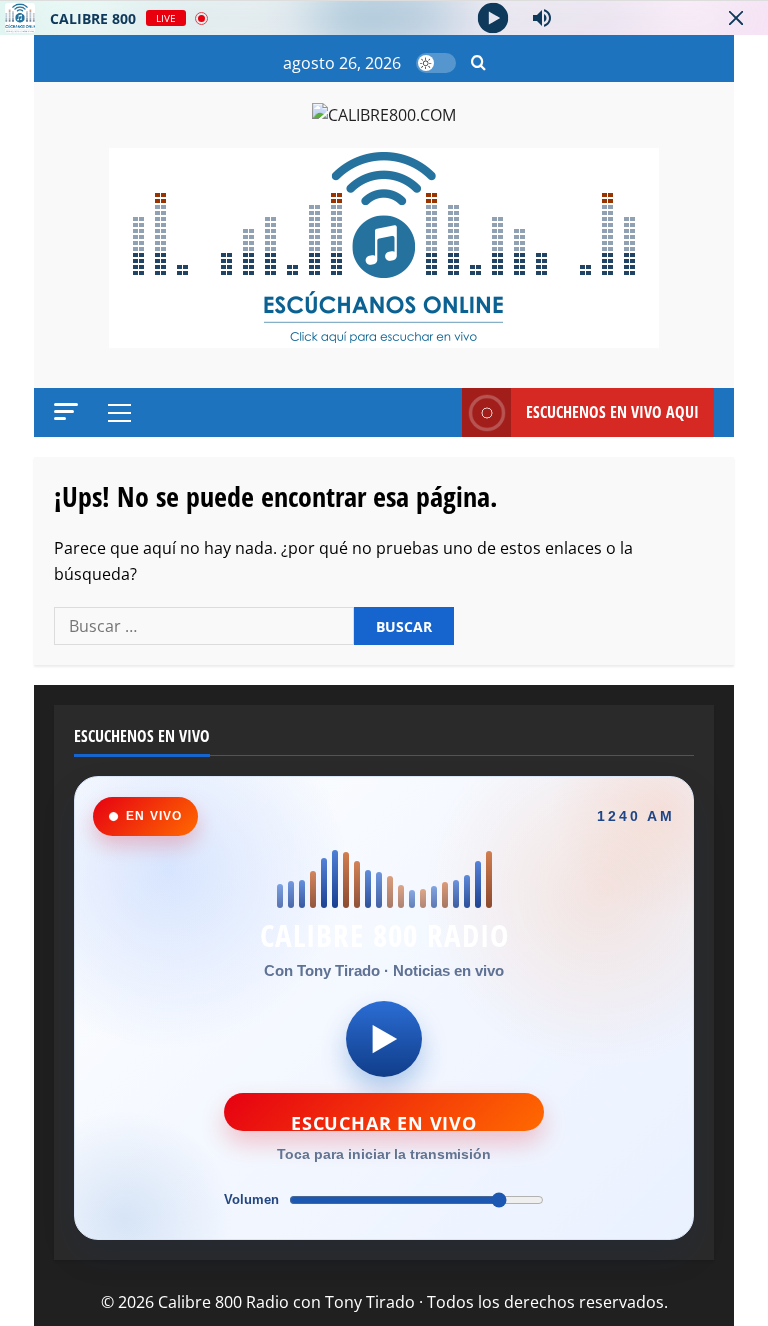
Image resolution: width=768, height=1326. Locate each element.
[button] (478, 63)
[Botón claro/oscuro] (436, 63)
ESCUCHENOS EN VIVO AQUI (612, 412)
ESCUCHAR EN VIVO (384, 1121)
